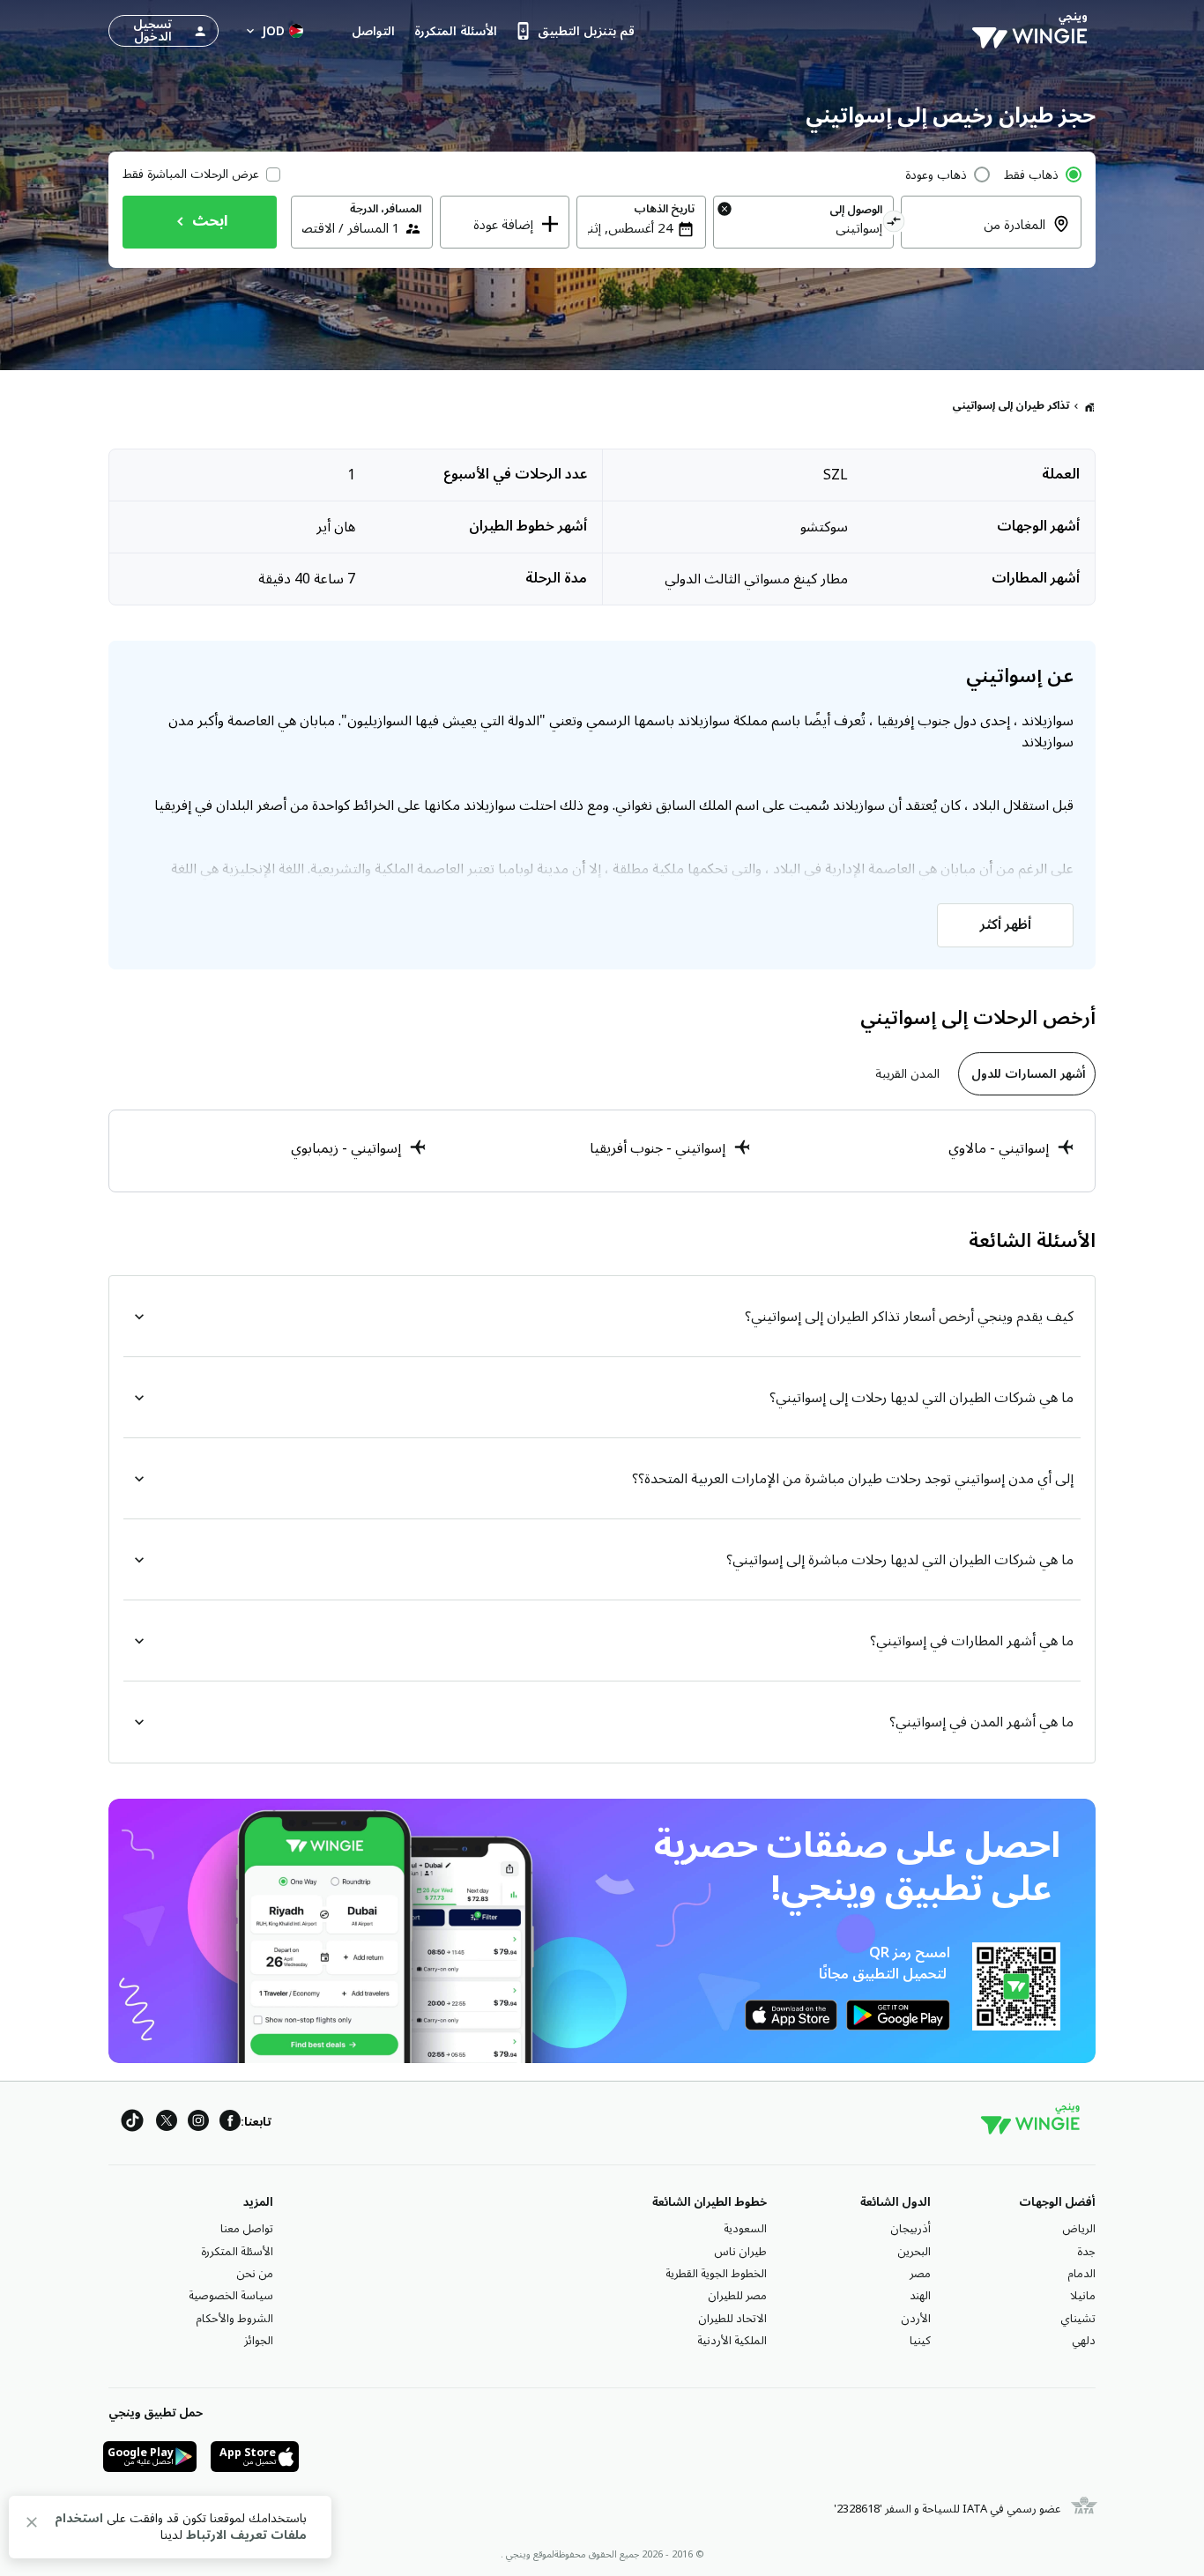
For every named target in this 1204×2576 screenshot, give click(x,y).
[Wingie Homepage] (1034, 31)
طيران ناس (740, 2252)
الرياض (1079, 2229)
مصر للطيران (737, 2296)
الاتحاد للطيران (732, 2319)
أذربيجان (910, 2229)
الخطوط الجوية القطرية (716, 2274)
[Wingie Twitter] (167, 2123)
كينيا (920, 2341)
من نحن (255, 2274)
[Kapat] (32, 2525)
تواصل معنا (247, 2229)
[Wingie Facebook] (230, 2123)
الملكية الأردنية (732, 2341)
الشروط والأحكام (234, 2319)
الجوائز (259, 2341)
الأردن (916, 2319)
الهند (920, 2296)
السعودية (745, 2229)
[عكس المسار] (894, 224)
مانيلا (1083, 2296)
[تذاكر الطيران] (1089, 406)
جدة (1086, 2252)
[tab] (1027, 1074)
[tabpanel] (602, 1151)
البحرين (914, 2252)
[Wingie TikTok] (132, 2123)
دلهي (1084, 2341)
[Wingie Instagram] (198, 2123)
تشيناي (1078, 2319)
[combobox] (981, 235)
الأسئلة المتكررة (237, 2252)
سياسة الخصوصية (231, 2296)
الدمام (1081, 2274)
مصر (920, 2274)
